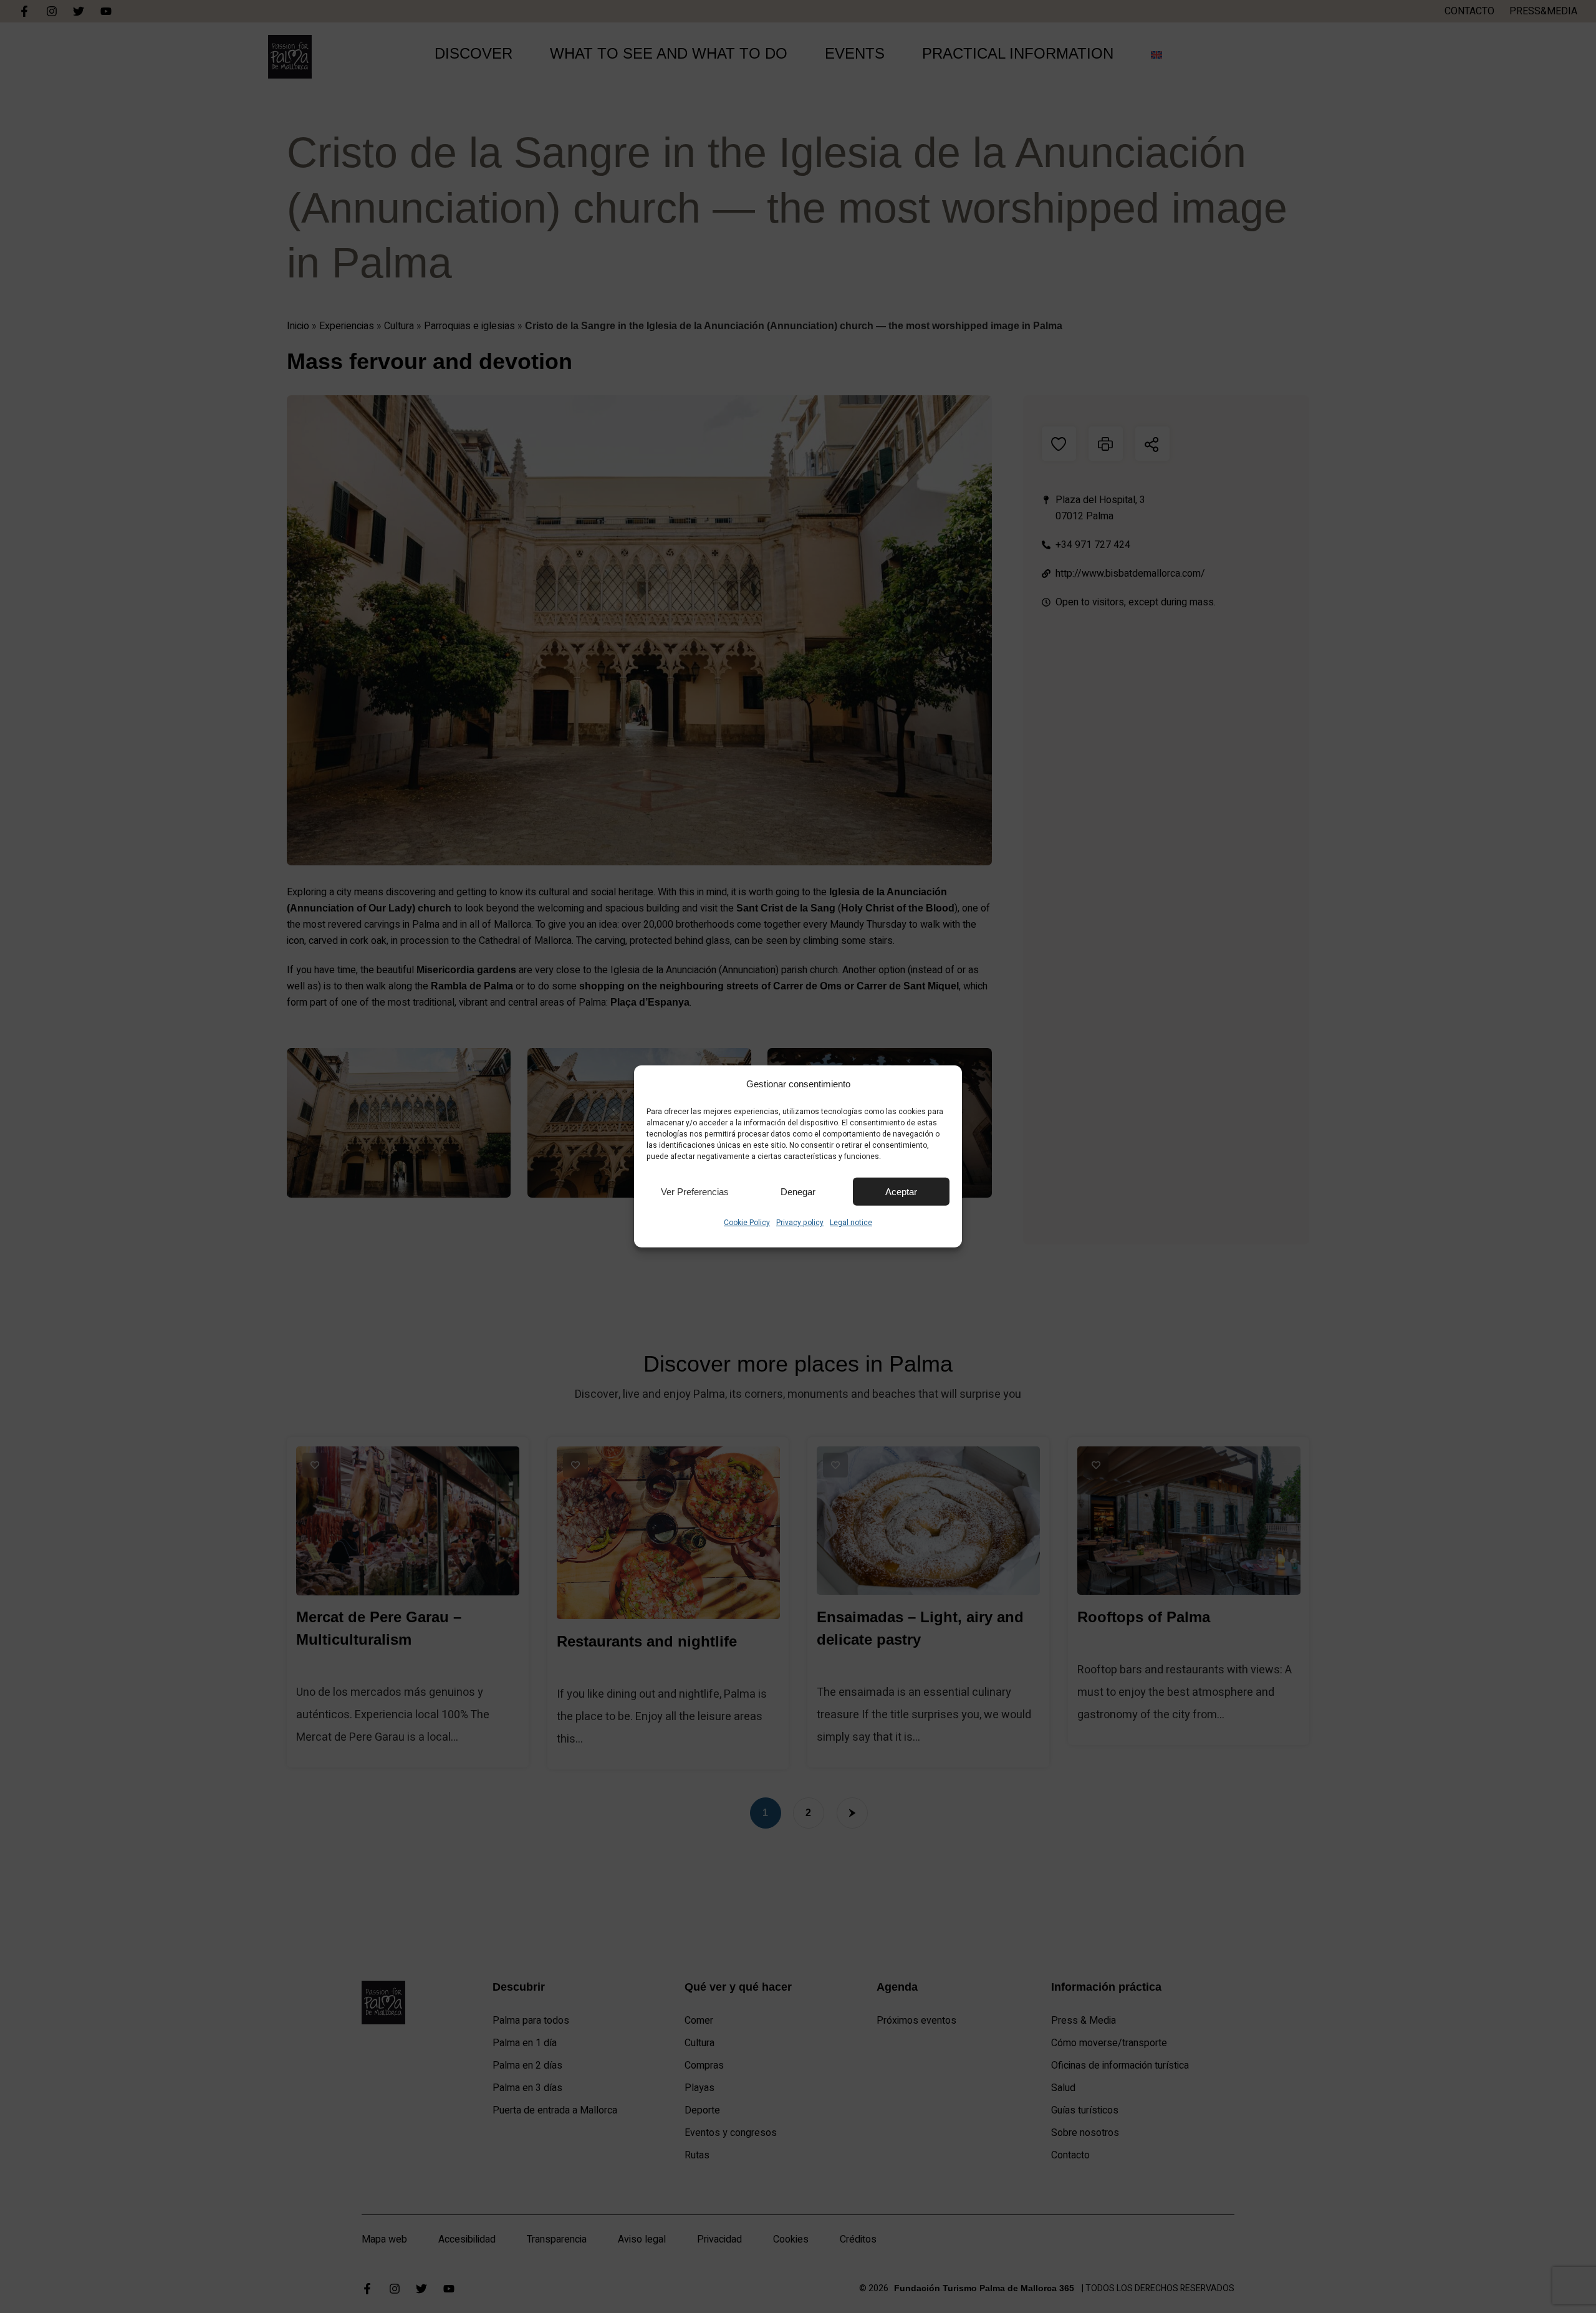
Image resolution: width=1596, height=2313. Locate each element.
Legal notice (851, 1223)
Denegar (798, 1191)
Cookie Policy (747, 1223)
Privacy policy (800, 1223)
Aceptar (901, 1191)
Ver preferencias (695, 1191)
